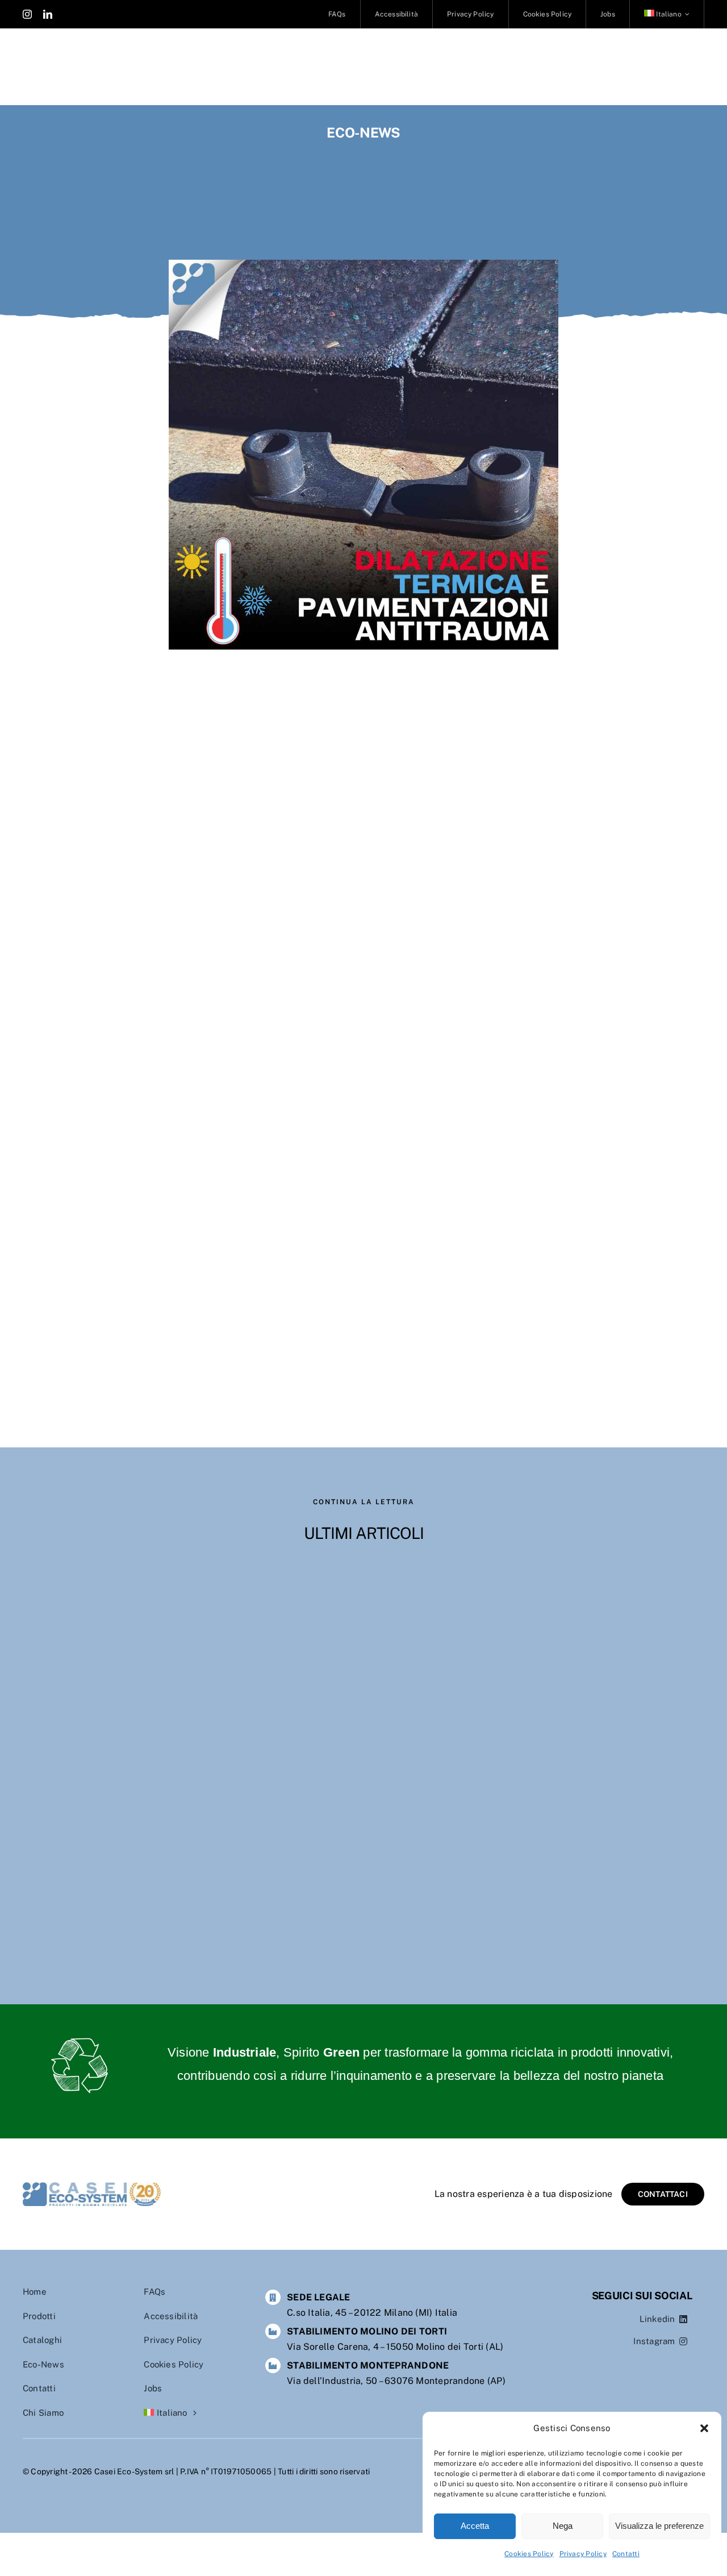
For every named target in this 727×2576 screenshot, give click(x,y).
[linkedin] (48, 14)
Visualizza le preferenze (659, 2526)
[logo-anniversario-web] (92, 2186)
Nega (563, 2526)
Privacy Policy (583, 2554)
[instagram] (27, 14)
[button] (704, 2428)
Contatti (626, 2554)
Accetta (475, 2526)
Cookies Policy (529, 2554)
